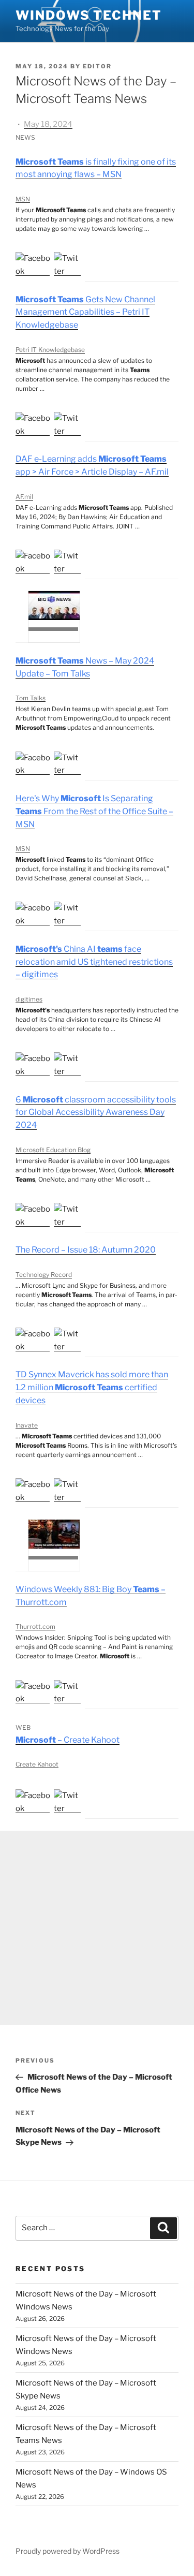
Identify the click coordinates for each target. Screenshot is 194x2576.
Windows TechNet (89, 15)
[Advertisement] (97, 1928)
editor (97, 66)
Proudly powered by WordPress (68, 2551)
